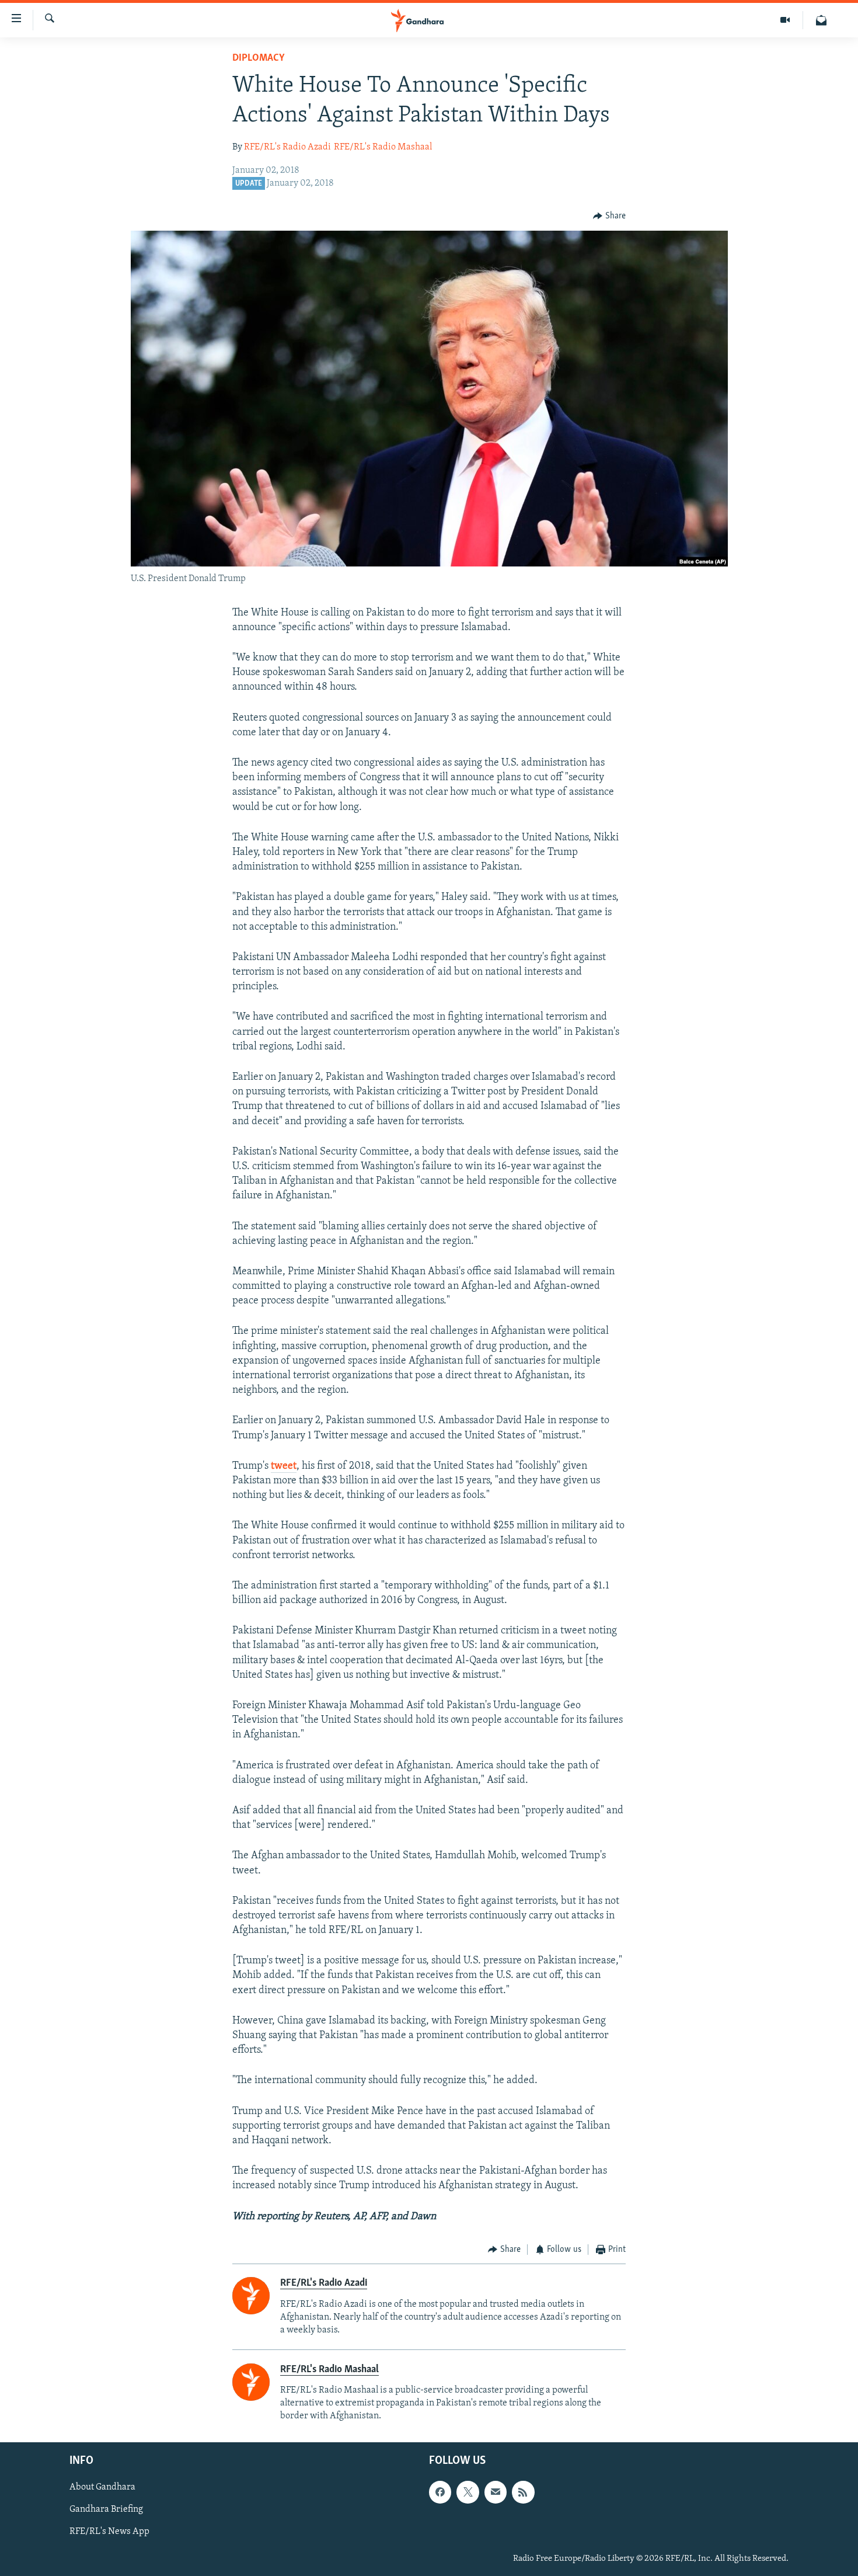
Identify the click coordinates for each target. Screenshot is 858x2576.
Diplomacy (259, 58)
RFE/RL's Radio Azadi (287, 147)
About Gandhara (102, 2487)
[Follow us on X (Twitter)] (468, 2492)
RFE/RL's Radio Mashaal (383, 147)
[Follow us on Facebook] (440, 2492)
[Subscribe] (496, 2492)
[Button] (609, 216)
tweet (284, 1466)
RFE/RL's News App (109, 2532)
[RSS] (523, 2492)
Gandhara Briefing (106, 2510)
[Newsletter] (821, 20)
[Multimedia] (785, 20)
